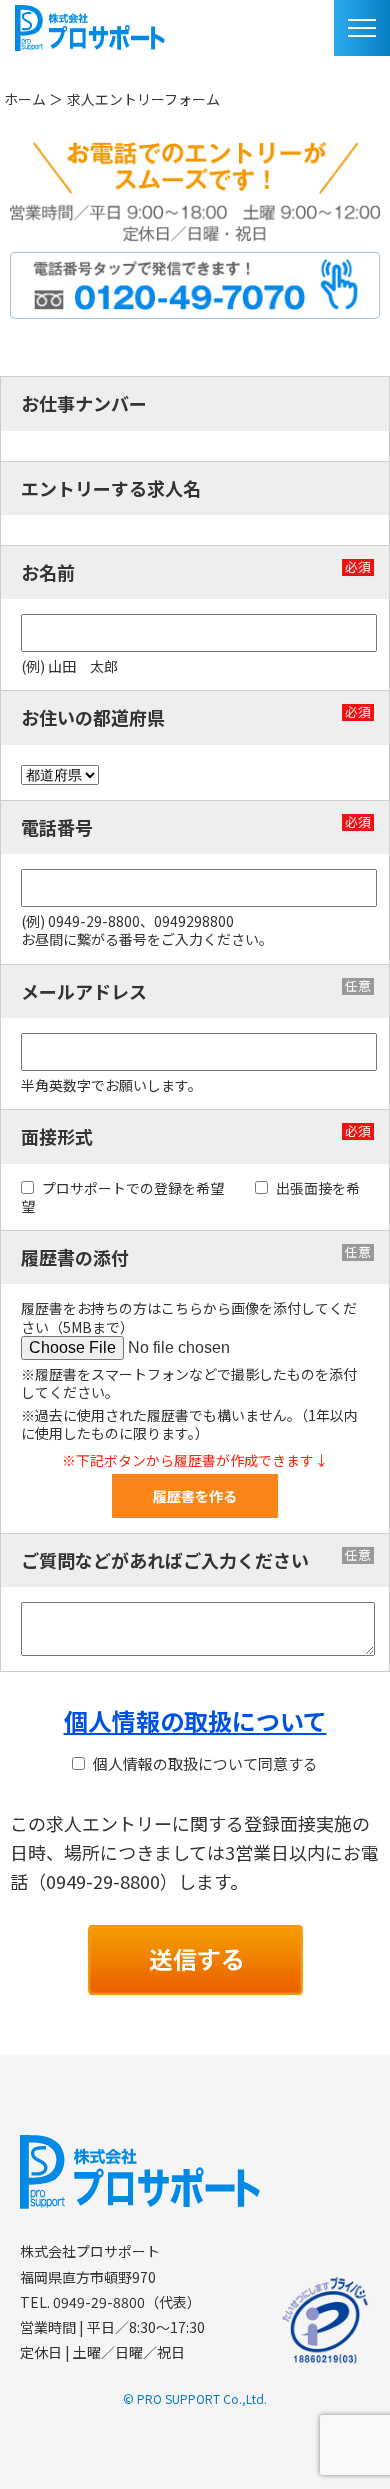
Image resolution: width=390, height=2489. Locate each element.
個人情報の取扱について (195, 1720)
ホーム (25, 99)
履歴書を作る (195, 1496)
